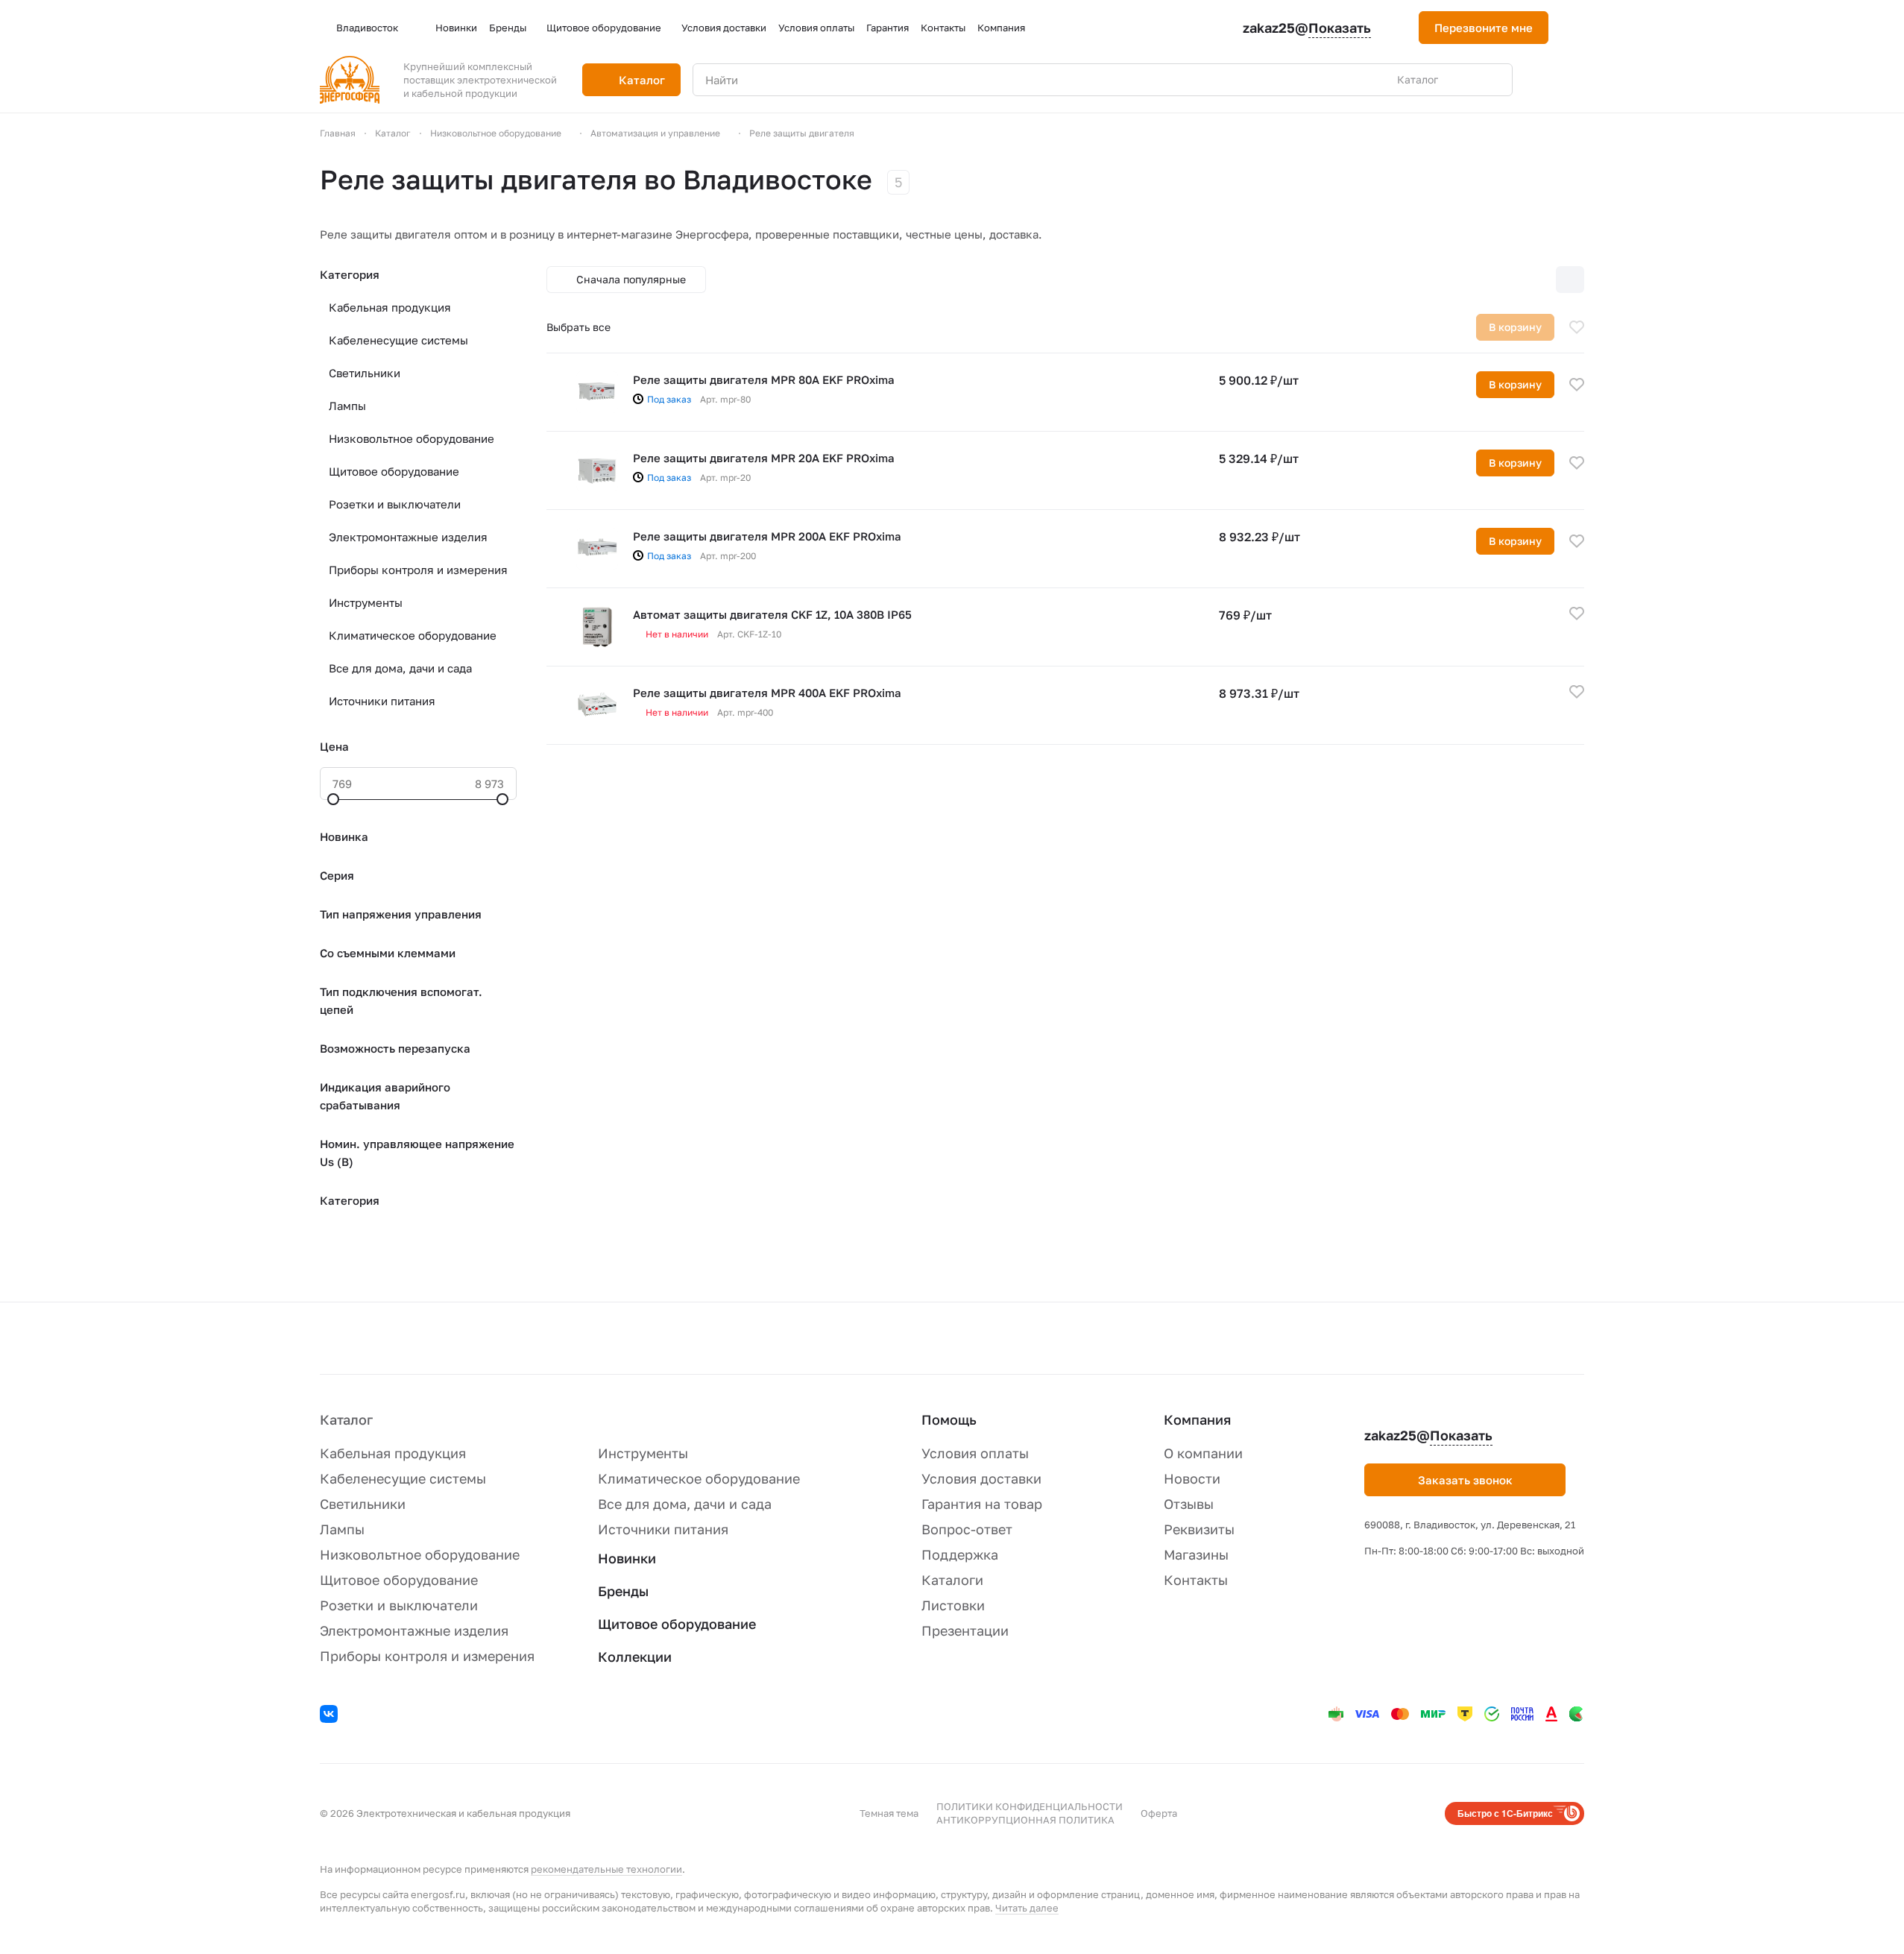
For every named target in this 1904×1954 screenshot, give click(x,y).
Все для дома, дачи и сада (400, 668)
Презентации (965, 1630)
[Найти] (1493, 80)
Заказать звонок (1465, 1480)
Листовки (953, 1605)
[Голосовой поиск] (1466, 80)
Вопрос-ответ (967, 1529)
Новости (1192, 1478)
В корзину (1515, 384)
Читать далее (1027, 1908)
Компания (1197, 1419)
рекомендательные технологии (606, 1869)
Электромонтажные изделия (408, 537)
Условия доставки (981, 1478)
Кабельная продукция (390, 307)
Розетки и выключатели (395, 504)
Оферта (1159, 1813)
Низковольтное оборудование (412, 438)
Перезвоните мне (1484, 28)
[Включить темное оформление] (1578, 28)
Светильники (365, 373)
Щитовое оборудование (394, 471)
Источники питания (382, 701)
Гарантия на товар (982, 1504)
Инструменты (366, 602)
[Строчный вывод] (1539, 280)
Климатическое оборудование (413, 635)
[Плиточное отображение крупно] (1476, 280)
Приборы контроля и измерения (418, 570)
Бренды (623, 1591)
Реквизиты (1199, 1529)
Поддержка (960, 1554)
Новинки (627, 1558)
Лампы (347, 406)
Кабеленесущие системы (398, 340)
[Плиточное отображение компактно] (1507, 280)
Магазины (1196, 1554)
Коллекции (635, 1657)
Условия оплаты (975, 1453)
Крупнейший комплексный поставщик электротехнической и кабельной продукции (480, 80)
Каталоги (952, 1580)
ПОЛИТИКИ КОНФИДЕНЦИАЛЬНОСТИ (1030, 1806)
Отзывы (1189, 1504)
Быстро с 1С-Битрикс (1505, 1813)
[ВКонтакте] (331, 1716)
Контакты (1196, 1580)
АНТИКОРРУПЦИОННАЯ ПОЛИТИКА (1025, 1820)
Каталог (346, 1419)
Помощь (949, 1419)
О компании (1203, 1453)
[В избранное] (1577, 327)
